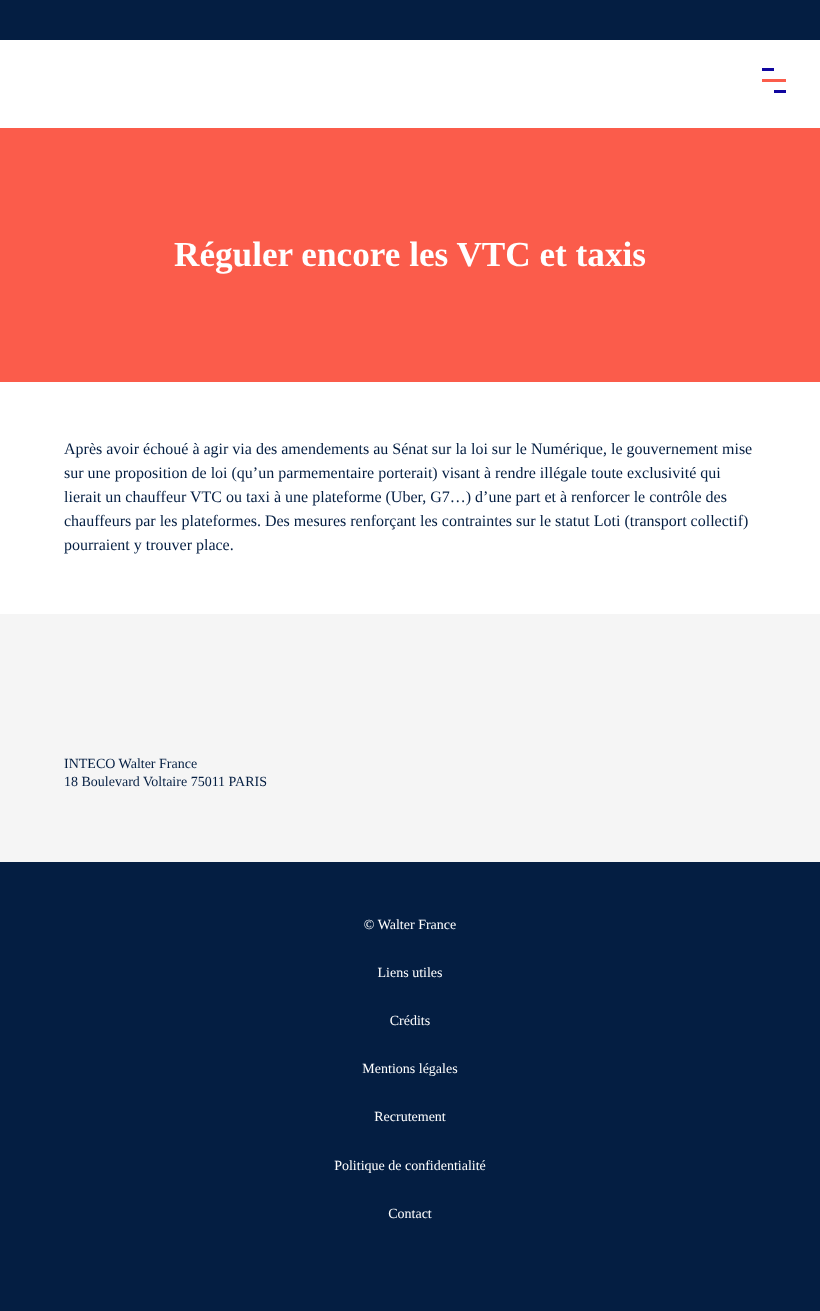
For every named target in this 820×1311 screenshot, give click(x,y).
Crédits (410, 1021)
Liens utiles (410, 973)
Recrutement (410, 1117)
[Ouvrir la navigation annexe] (32, 20)
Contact (410, 1214)
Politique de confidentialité (410, 1166)
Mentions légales (409, 1069)
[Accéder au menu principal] (774, 80)
